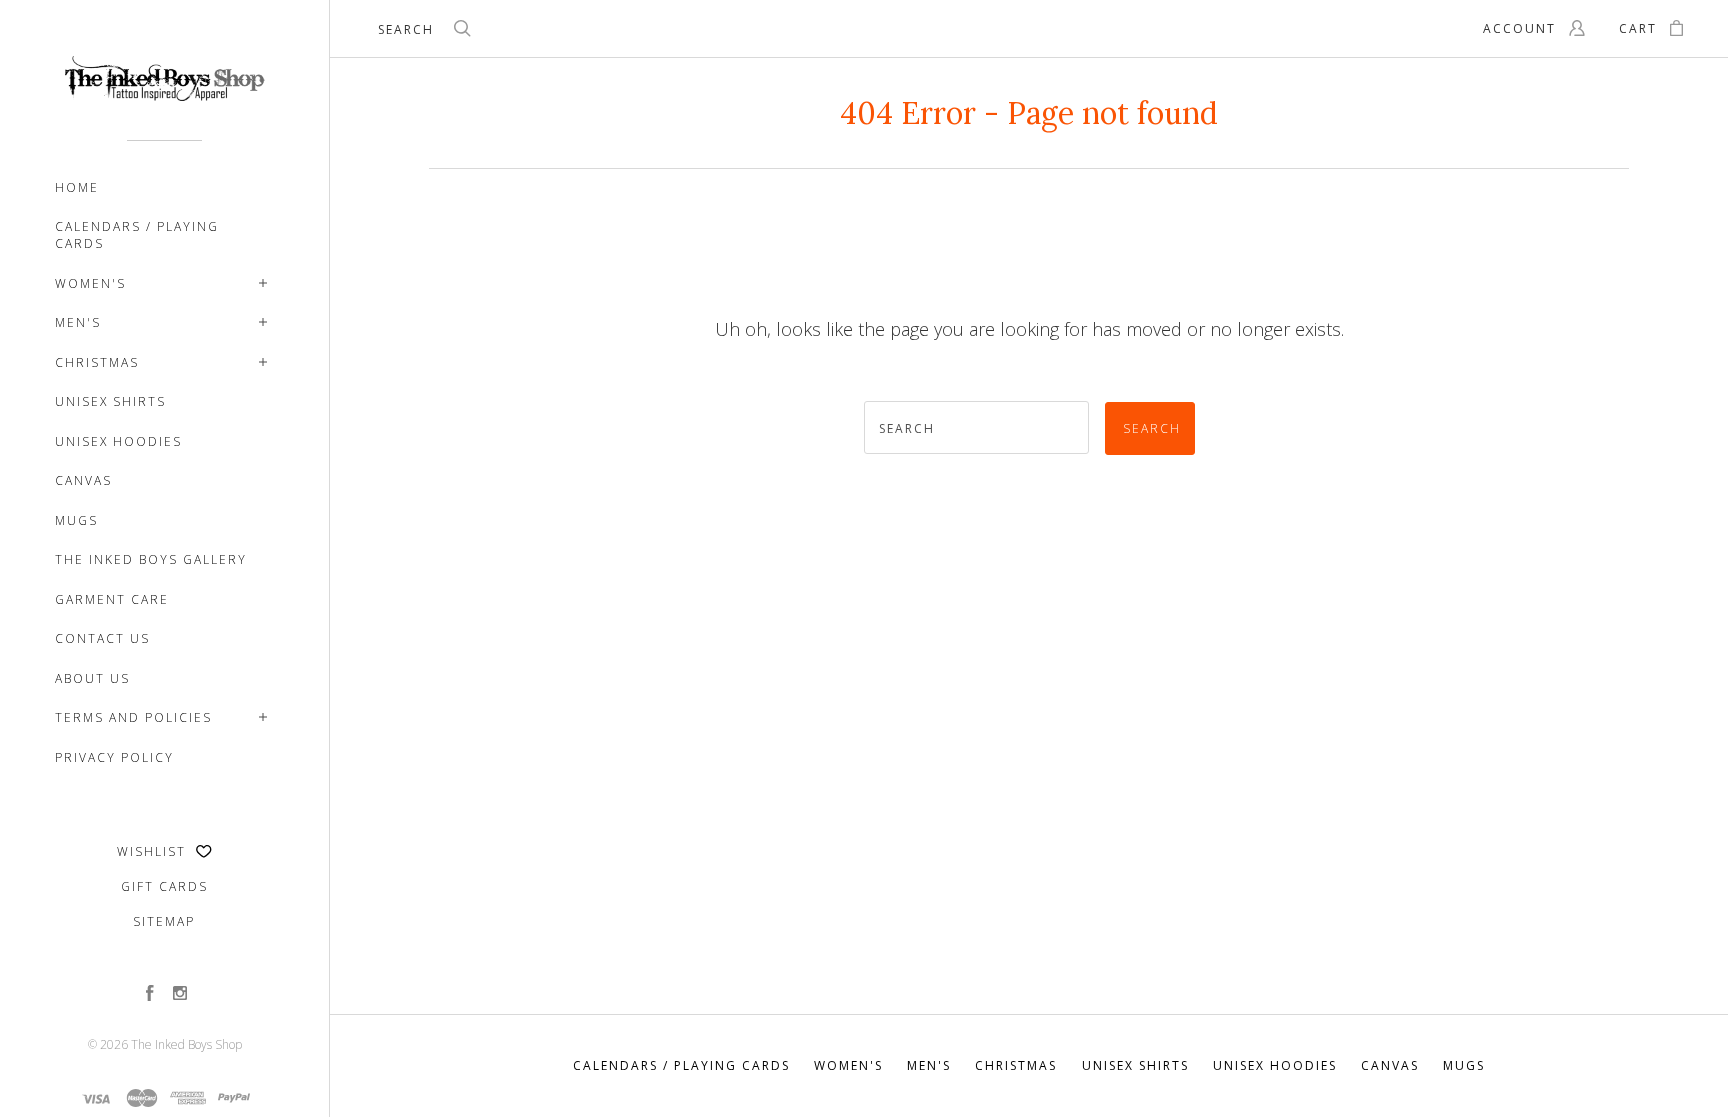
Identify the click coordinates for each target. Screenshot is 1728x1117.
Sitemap (164, 921)
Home (77, 187)
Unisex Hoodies (118, 441)
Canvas (83, 480)
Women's (90, 283)
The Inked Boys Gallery (151, 559)
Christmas (97, 362)
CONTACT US (102, 638)
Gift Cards (164, 886)
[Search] (463, 31)
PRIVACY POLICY (114, 757)
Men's (78, 322)
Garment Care (112, 599)
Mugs (76, 520)
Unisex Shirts (110, 401)
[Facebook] (150, 995)
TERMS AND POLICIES (133, 717)
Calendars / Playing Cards (137, 235)
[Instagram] (180, 995)
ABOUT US (92, 678)
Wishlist (154, 851)
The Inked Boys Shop (186, 1044)
